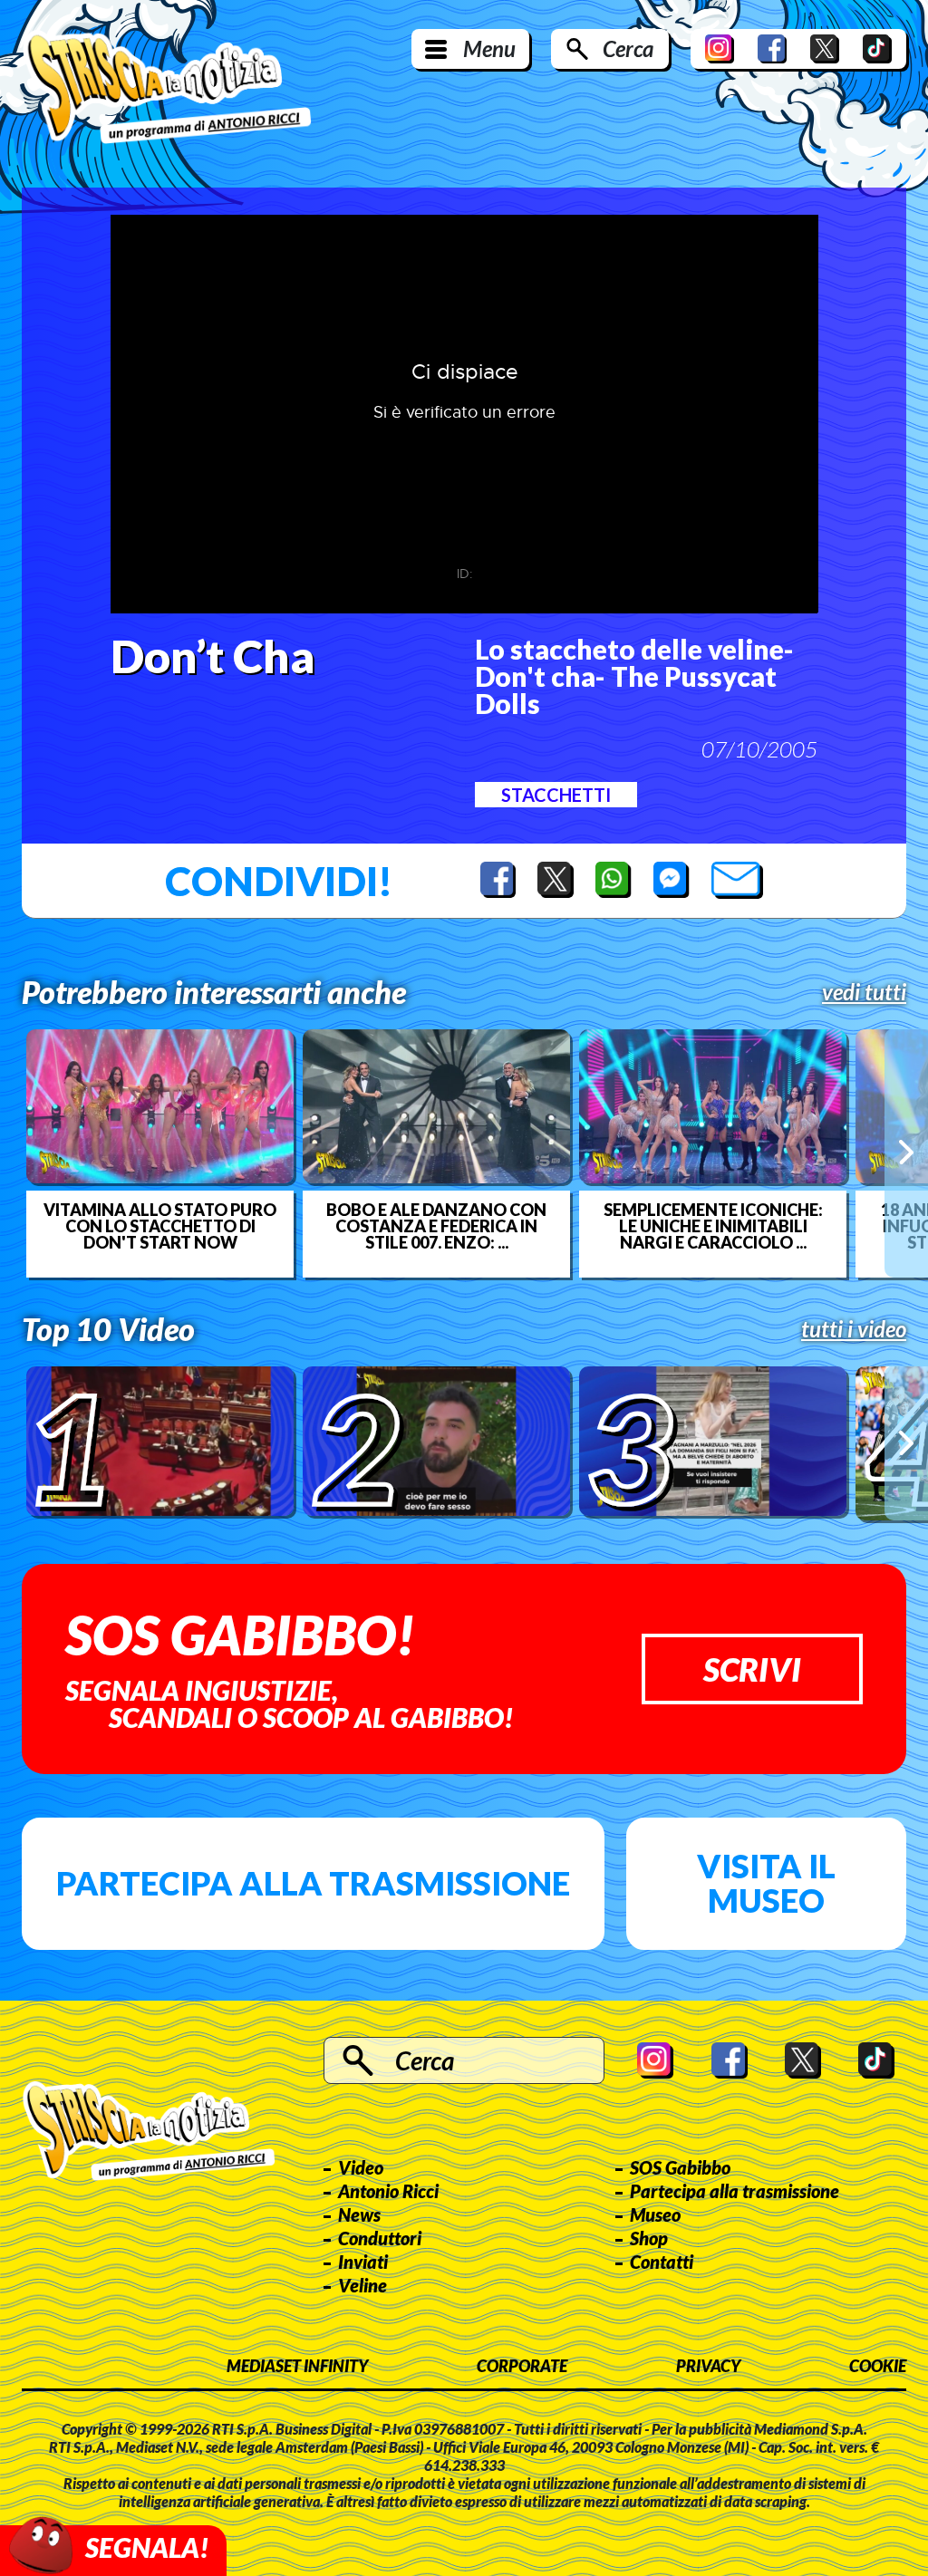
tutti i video (854, 1329)
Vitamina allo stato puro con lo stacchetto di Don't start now (160, 1226)
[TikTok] (877, 49)
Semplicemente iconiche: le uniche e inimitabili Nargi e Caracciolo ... (713, 1226)
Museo (655, 2214)
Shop (649, 2238)
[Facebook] (772, 49)
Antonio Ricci (388, 2191)
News (359, 2214)
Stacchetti (556, 795)
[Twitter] (825, 49)
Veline (362, 2285)
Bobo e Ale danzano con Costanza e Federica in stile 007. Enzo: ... (436, 1226)
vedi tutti (864, 992)
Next (906, 1153)
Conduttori (380, 2238)
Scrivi (752, 1669)
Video (361, 2167)
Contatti (662, 2262)
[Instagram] (720, 49)
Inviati (363, 2262)
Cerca (628, 48)
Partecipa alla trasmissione (313, 1883)
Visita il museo (766, 1883)
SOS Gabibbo (680, 2167)
